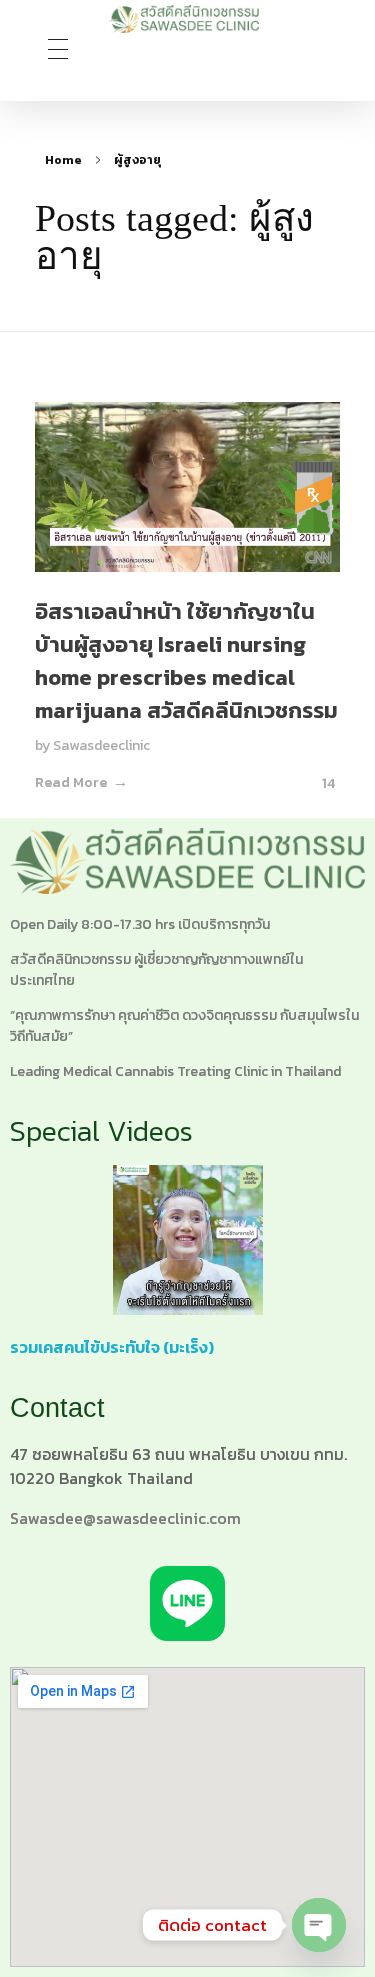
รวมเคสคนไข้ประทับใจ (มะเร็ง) (112, 1347)
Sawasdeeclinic (101, 745)
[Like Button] (311, 783)
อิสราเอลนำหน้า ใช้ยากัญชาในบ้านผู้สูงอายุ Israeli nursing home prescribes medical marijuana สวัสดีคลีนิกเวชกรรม (186, 661)
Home (63, 160)
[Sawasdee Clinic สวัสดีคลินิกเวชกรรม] (184, 19)
